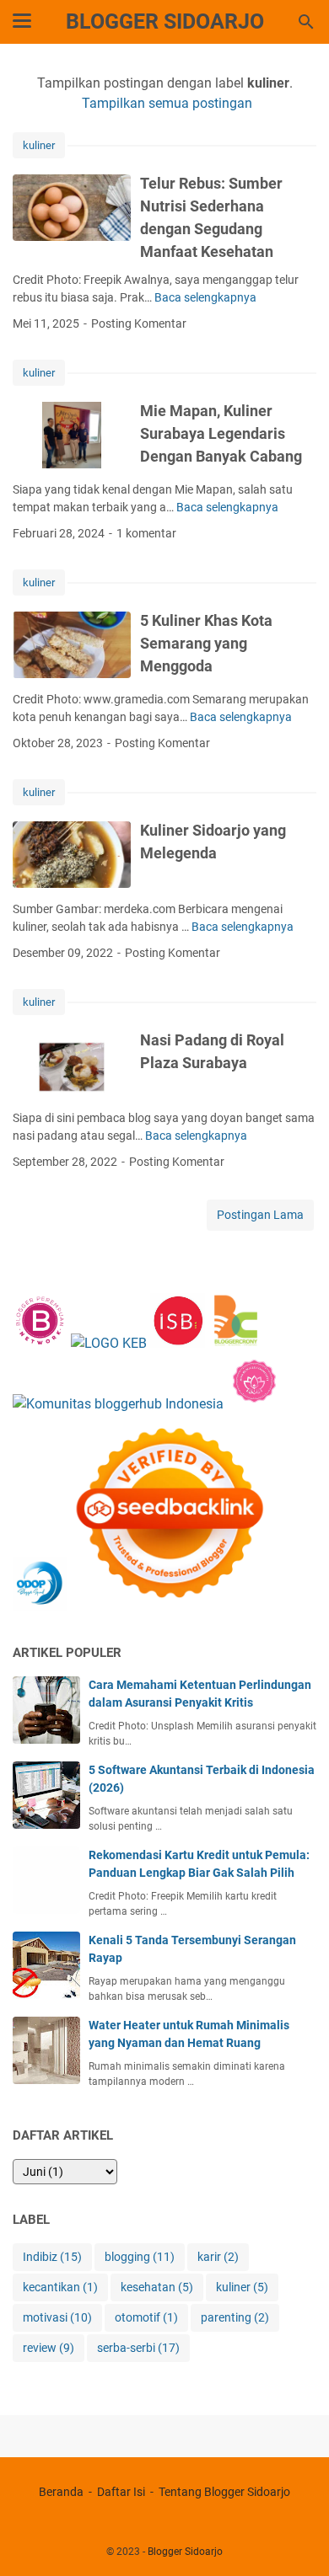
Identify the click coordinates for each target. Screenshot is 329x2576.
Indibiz (52, 2257)
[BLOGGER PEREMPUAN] (40, 1343)
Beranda (61, 2492)
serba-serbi (138, 2348)
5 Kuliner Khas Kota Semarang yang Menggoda (206, 643)
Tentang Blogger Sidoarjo (224, 2492)
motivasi (57, 2317)
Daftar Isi (121, 2492)
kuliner (39, 145)
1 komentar (146, 533)
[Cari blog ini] (306, 22)
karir (218, 2257)
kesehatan (157, 2287)
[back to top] (295, 2538)
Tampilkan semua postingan (167, 103)
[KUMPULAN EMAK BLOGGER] (109, 1343)
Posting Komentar (139, 323)
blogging (140, 2257)
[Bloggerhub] (118, 1404)
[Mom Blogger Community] (254, 1404)
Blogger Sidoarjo (165, 21)
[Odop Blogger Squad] (140, 1607)
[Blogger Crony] (236, 1343)
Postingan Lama (260, 1215)
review (49, 2348)
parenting (235, 2317)
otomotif (146, 2317)
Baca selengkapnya (205, 297)
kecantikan (60, 2287)
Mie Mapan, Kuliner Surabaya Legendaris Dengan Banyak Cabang (221, 433)
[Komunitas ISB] (178, 1343)
